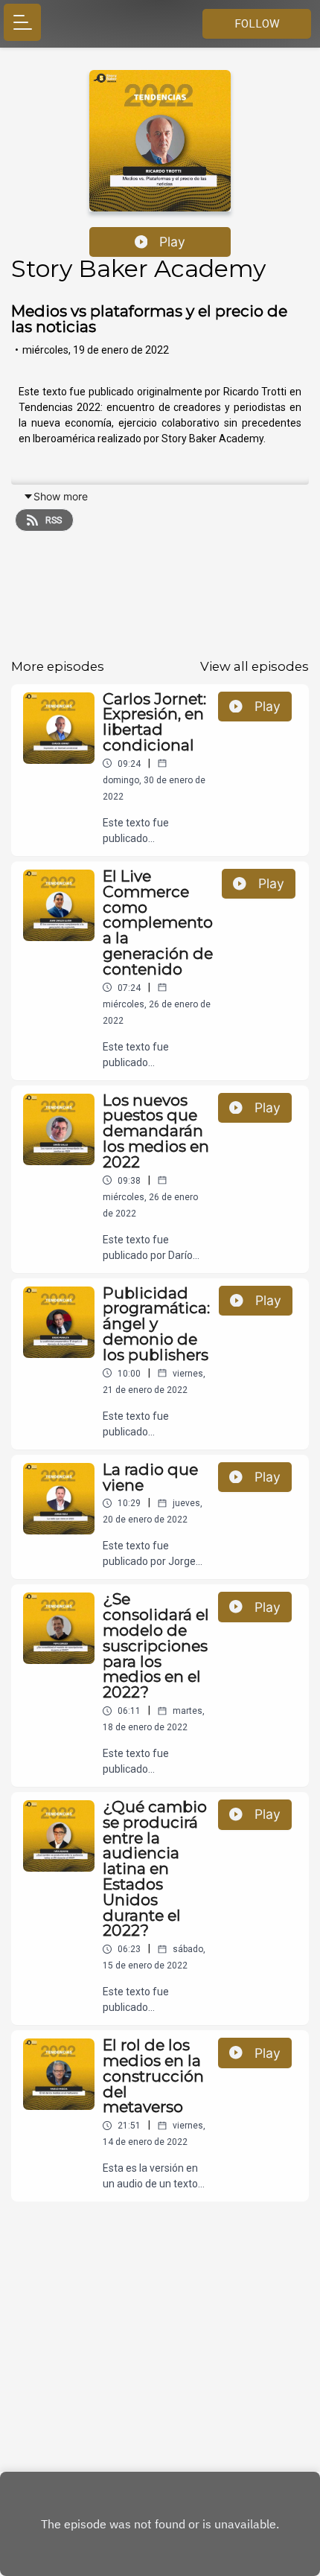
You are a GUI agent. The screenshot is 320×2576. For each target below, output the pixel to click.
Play (172, 242)
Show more (61, 496)
